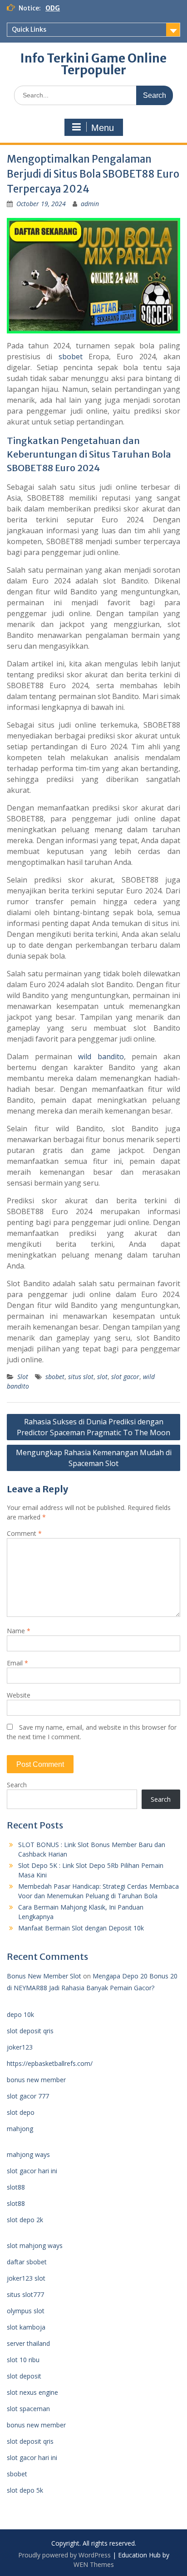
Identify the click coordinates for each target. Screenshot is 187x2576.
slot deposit (24, 2376)
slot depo (21, 2112)
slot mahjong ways (35, 2246)
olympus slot (26, 2311)
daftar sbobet (27, 2262)
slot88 (16, 2187)
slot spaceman (28, 2409)
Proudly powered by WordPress (64, 2555)
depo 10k (20, 2014)
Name (19, 1631)
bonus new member (36, 2080)
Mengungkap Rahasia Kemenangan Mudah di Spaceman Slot (94, 1458)
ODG (53, 8)
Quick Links (29, 29)
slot (102, 1377)
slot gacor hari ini (32, 2171)
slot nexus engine (32, 2392)
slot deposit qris (30, 2031)
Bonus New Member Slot (44, 1976)
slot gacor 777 (28, 2096)
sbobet (71, 357)
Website (19, 1695)
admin (90, 204)
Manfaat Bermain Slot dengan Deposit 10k (81, 1928)
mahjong (20, 2129)
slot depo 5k (25, 2490)
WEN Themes (94, 2564)
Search (17, 1785)
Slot (23, 1377)
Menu (103, 128)
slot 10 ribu (23, 2360)
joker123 (20, 2047)
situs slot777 (25, 2294)
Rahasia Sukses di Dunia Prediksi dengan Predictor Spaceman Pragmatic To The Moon (93, 1427)
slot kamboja (26, 2327)
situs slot (81, 1377)
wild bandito (101, 1056)
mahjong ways (28, 2154)
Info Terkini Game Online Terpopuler (93, 64)
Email (17, 1663)
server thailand (28, 2343)
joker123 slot (26, 2278)
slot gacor (125, 1377)
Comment (24, 1533)
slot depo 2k (25, 2220)
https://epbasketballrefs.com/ (50, 2063)
